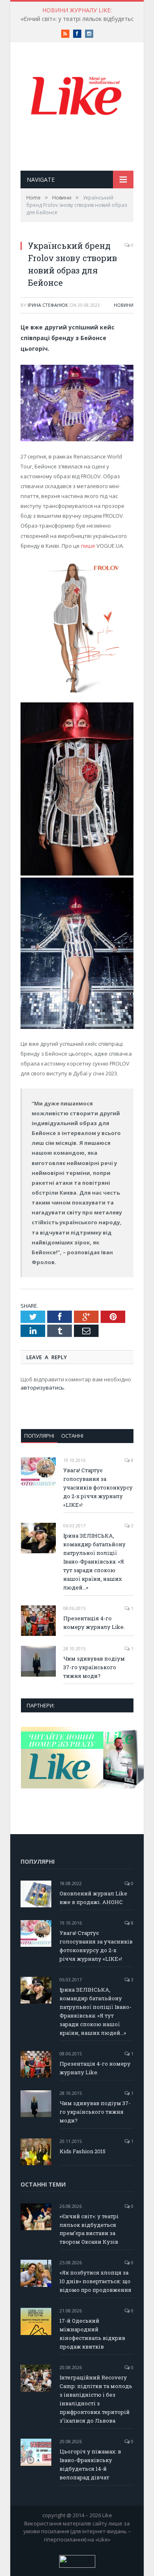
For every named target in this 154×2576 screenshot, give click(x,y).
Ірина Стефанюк (48, 305)
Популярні (39, 1436)
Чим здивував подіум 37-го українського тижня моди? (94, 1667)
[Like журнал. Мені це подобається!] (77, 97)
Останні (72, 1436)
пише (88, 546)
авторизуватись (42, 1388)
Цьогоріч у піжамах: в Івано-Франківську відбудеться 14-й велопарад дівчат (90, 2464)
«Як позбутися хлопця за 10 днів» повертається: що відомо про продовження (95, 2281)
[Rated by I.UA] (77, 2566)
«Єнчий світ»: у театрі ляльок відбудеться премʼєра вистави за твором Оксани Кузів (89, 2229)
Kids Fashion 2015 (83, 2151)
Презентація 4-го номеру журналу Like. (94, 1623)
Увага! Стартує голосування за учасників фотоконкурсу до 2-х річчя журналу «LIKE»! (98, 1487)
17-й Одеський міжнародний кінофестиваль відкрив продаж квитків (92, 2334)
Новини (124, 305)
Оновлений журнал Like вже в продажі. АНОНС (93, 1898)
